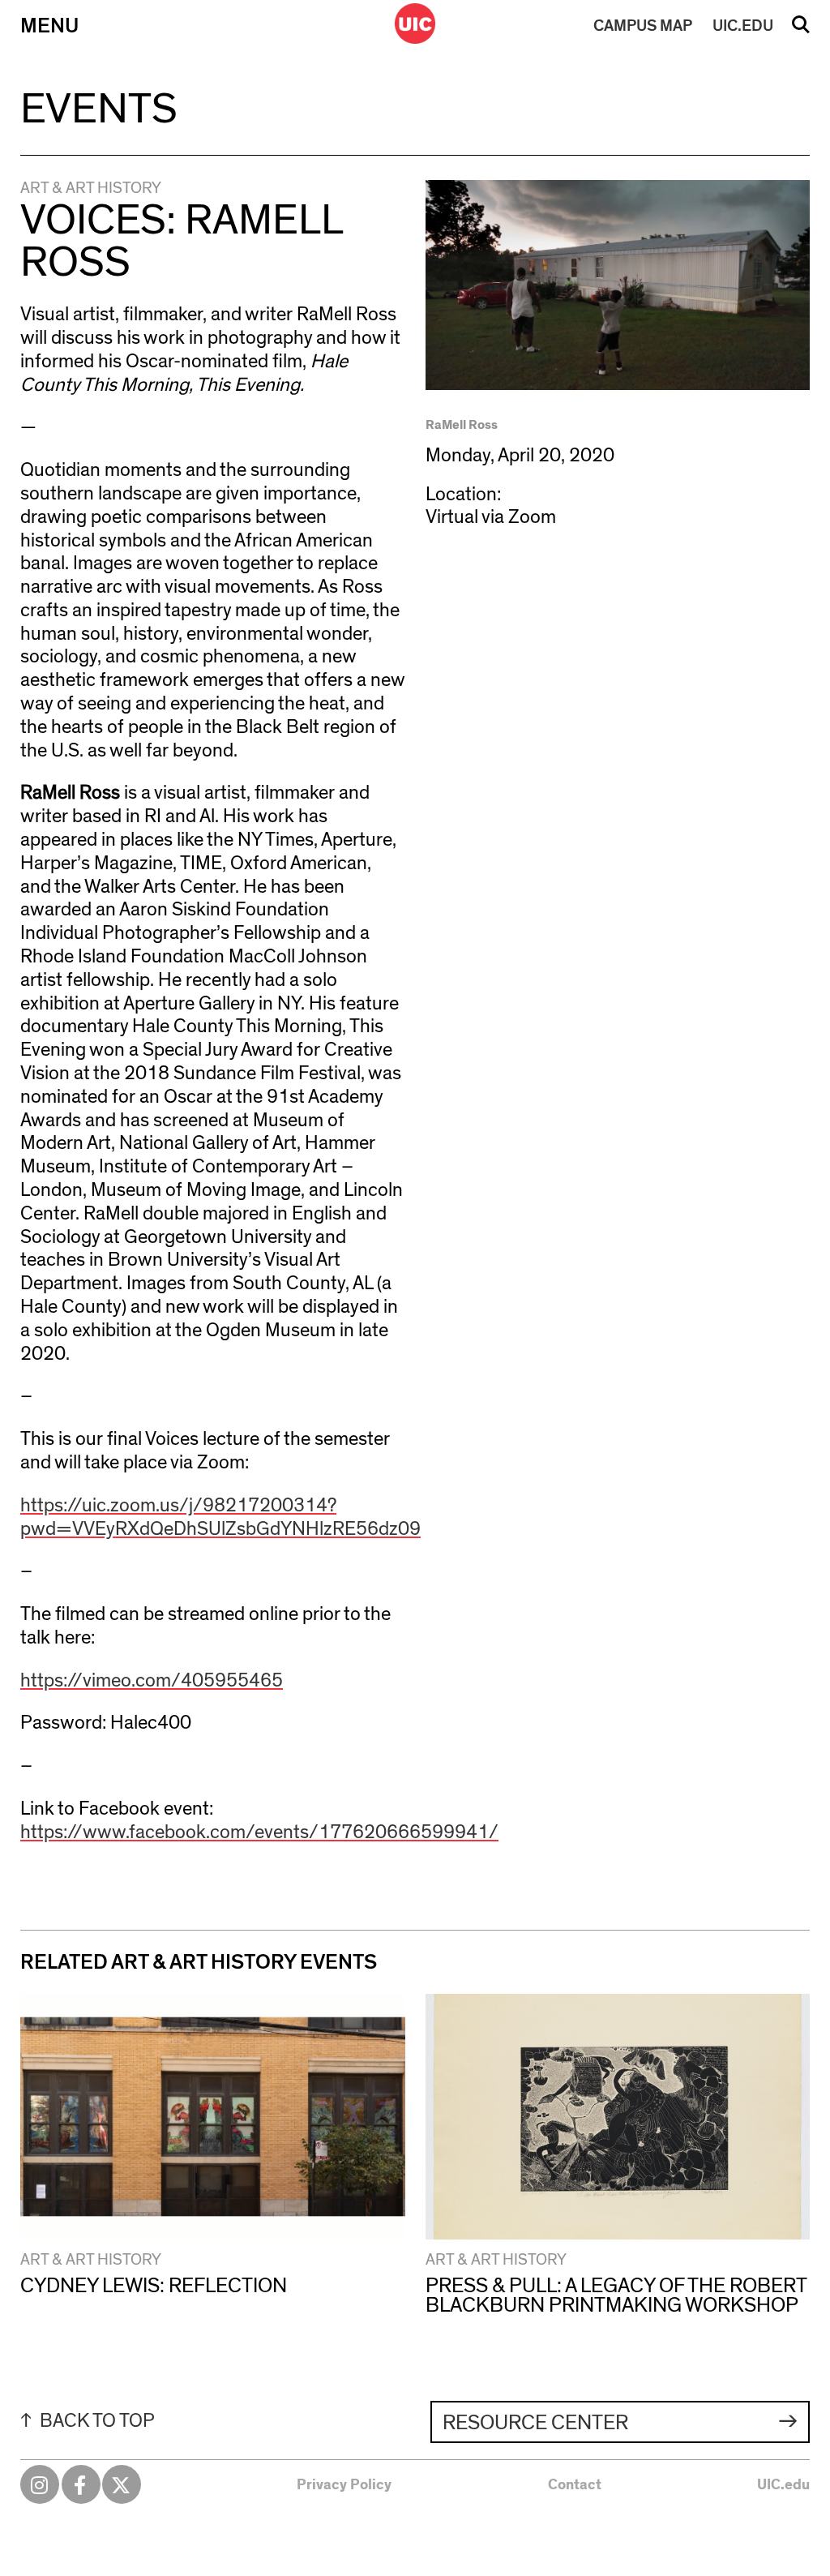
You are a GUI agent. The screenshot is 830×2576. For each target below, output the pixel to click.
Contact (575, 2485)
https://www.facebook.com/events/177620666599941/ (259, 1832)
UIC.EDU (743, 26)
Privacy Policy (344, 2485)
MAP (643, 26)
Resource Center (535, 2423)
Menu (49, 26)
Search (801, 30)
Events (99, 109)
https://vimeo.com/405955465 (152, 1681)
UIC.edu (783, 2485)
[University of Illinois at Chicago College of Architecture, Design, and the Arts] (415, 24)
